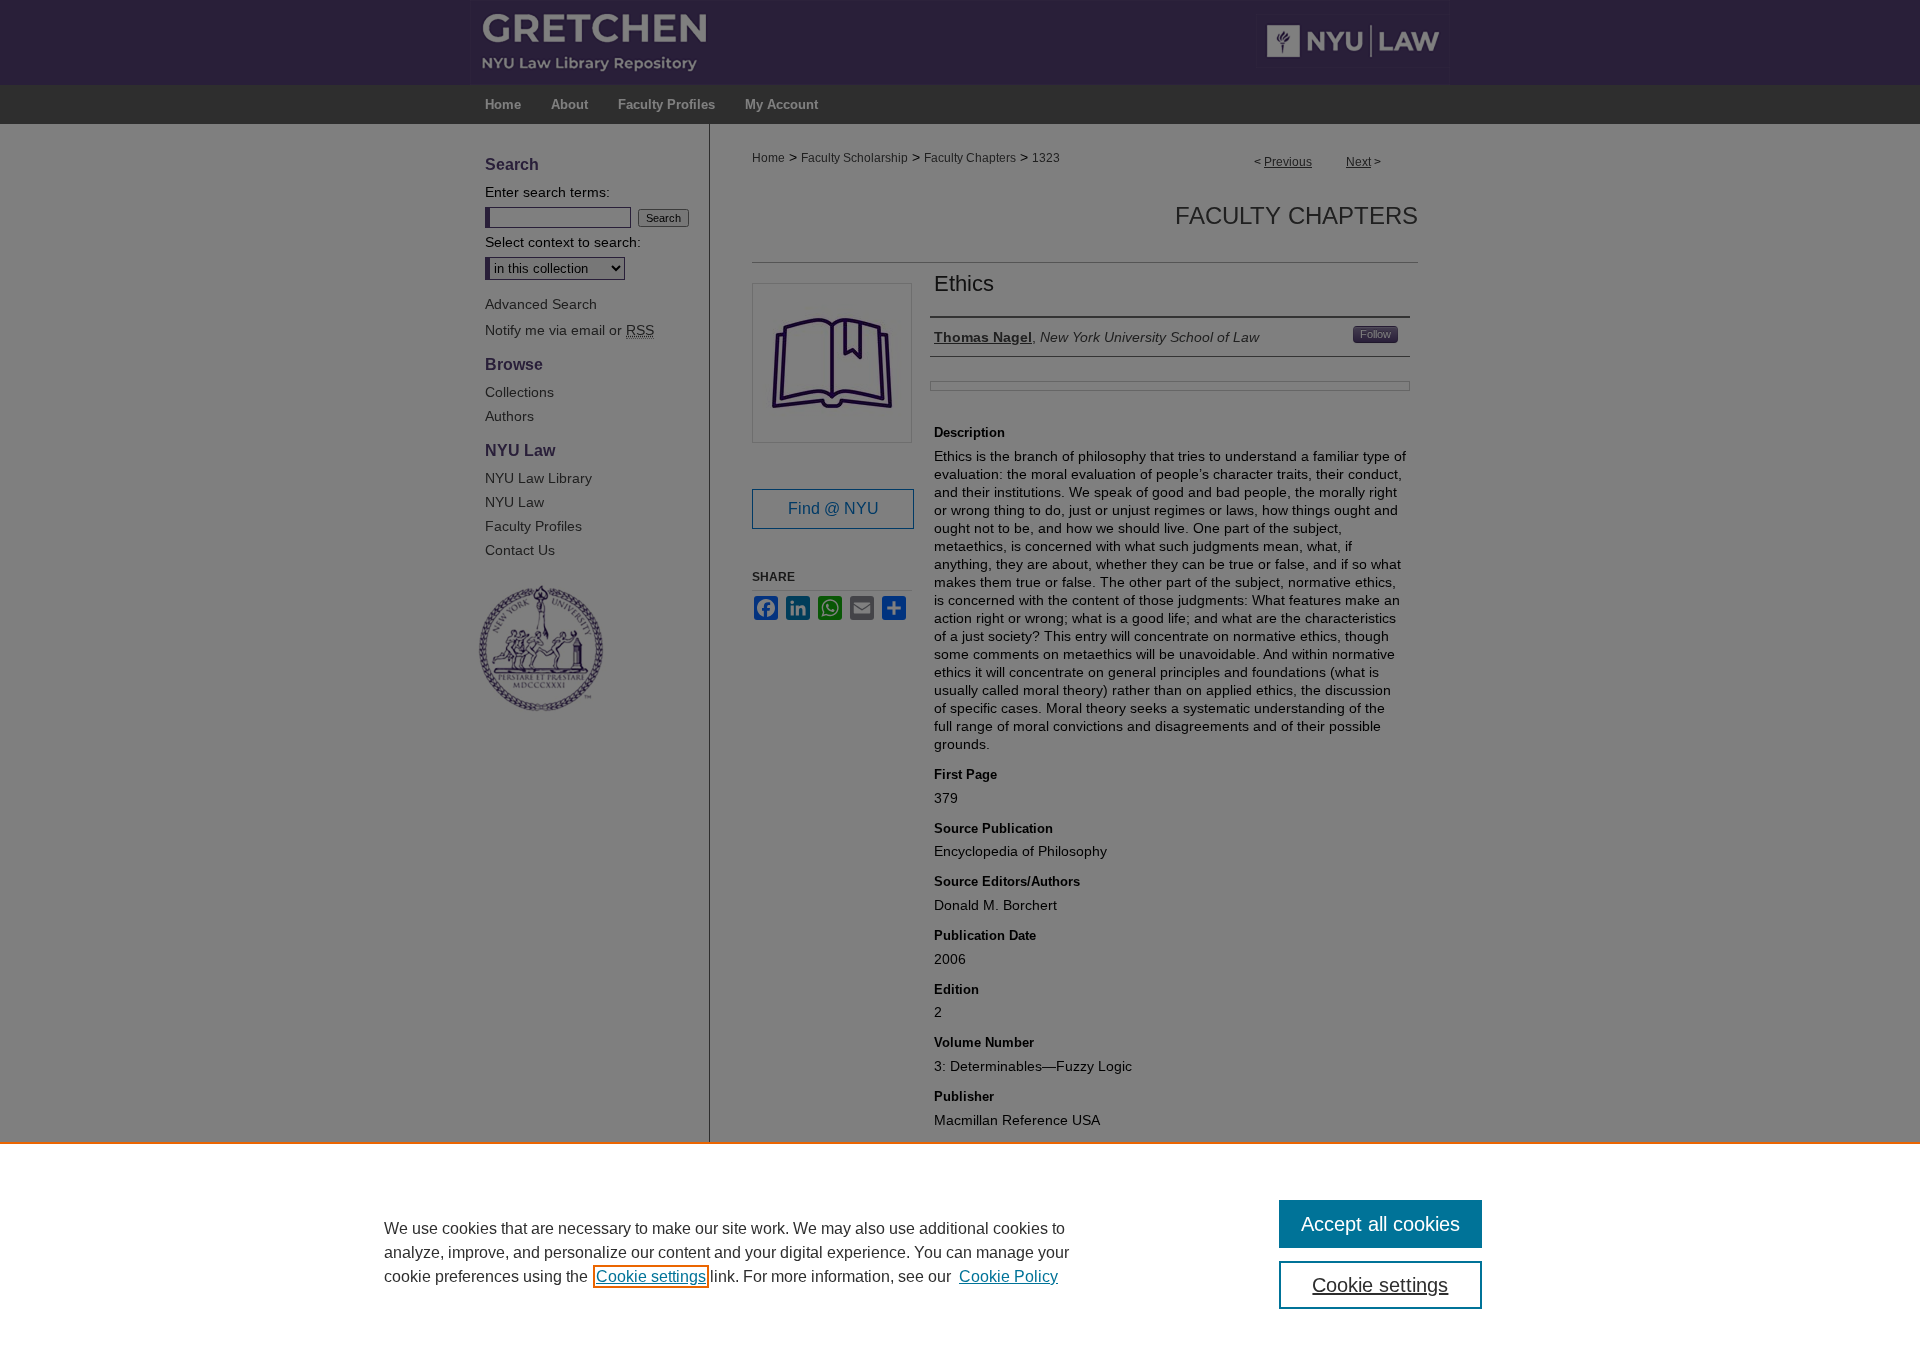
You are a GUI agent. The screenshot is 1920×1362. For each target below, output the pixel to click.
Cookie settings (651, 1276)
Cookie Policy (1008, 1276)
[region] (960, 1252)
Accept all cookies (1380, 1224)
